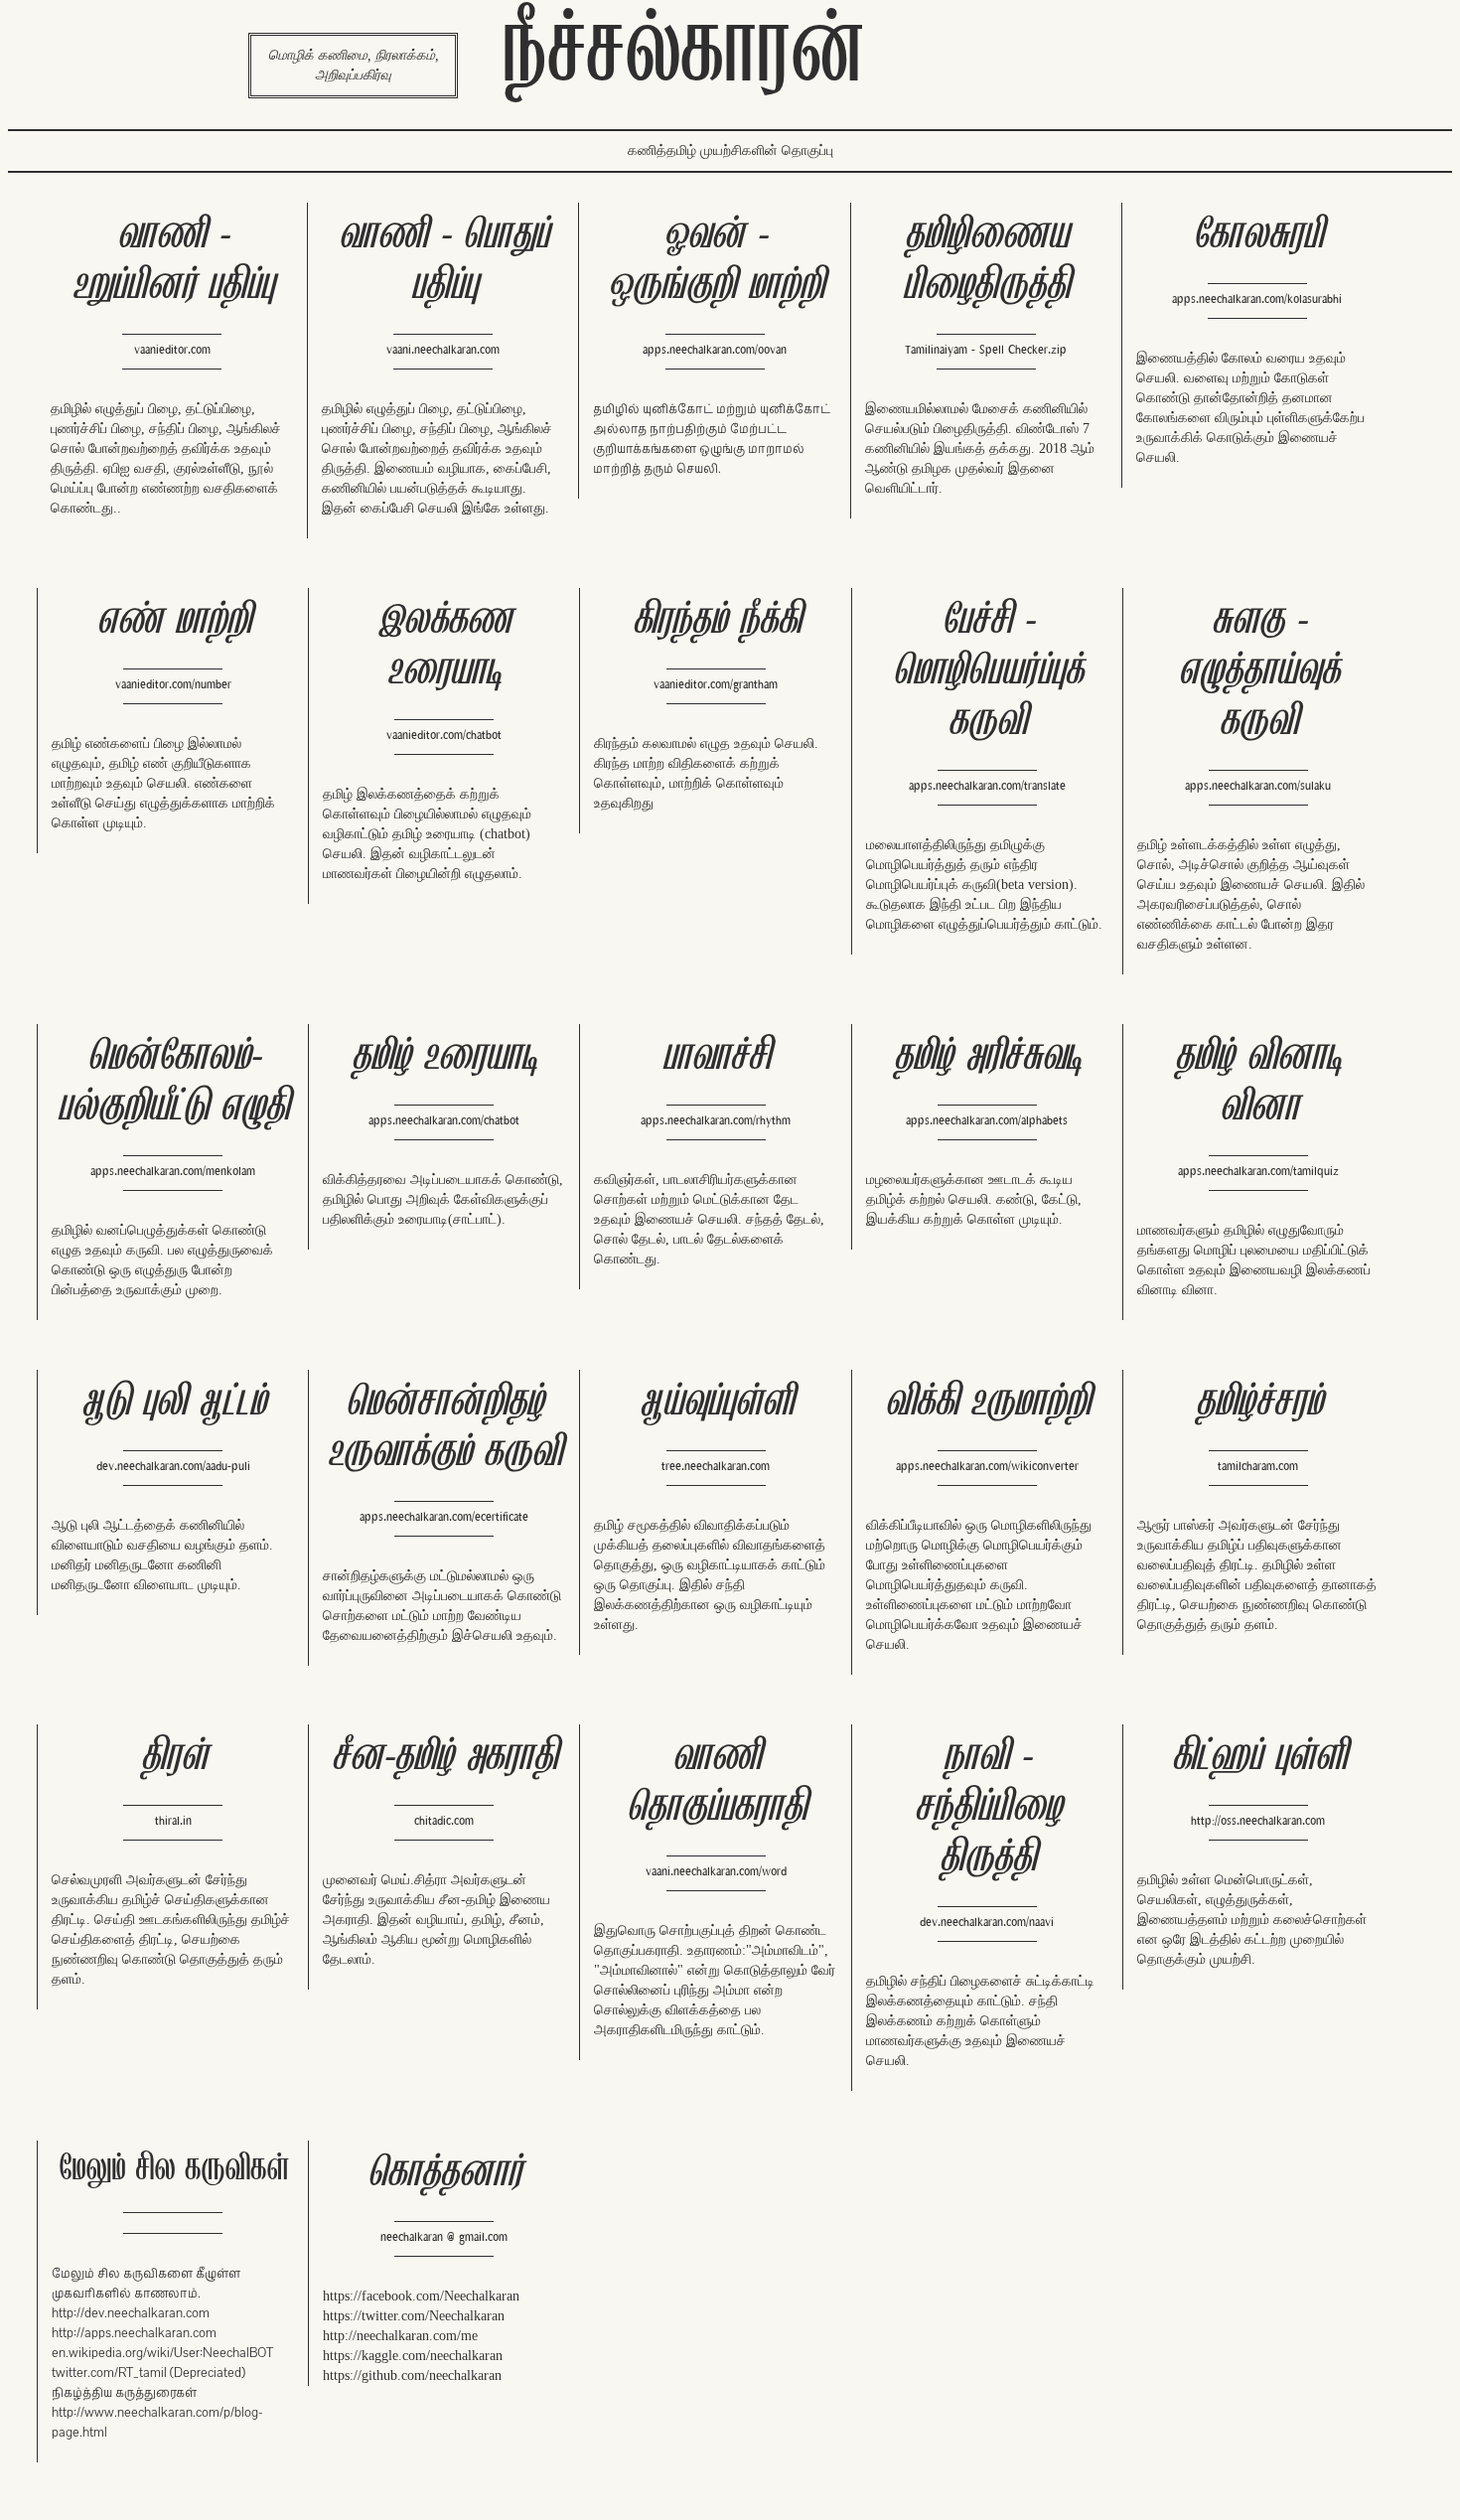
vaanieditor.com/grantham (716, 685)
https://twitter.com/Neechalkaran (414, 2316)
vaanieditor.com (172, 350)
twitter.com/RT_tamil (109, 2373)
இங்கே (481, 508)
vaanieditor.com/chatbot (444, 736)
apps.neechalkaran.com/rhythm (716, 1121)
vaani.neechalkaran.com (443, 350)
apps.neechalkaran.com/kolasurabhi (1257, 299)
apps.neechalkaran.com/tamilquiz (1258, 1172)
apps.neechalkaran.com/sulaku (1258, 786)
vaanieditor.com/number (173, 685)
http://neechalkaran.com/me (400, 2336)
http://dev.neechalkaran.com (131, 2313)
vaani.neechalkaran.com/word (716, 1872)
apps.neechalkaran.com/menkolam (173, 1172)
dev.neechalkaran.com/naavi (987, 1923)
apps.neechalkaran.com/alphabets (987, 1121)
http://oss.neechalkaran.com (1258, 1821)
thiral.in (173, 1821)
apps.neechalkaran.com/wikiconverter (987, 1467)
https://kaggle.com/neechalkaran (413, 2356)
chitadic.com (444, 1821)
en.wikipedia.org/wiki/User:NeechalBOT (162, 2353)
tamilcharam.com (1258, 1467)
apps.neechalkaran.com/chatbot (444, 1121)
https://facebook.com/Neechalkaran (421, 2296)
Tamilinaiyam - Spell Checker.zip (986, 350)
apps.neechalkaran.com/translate (987, 786)
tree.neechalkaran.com (716, 1467)
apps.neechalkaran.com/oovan (715, 350)
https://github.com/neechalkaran (412, 2375)
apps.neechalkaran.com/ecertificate (444, 1517)
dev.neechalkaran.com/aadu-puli (173, 1467)
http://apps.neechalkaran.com (134, 2333)
